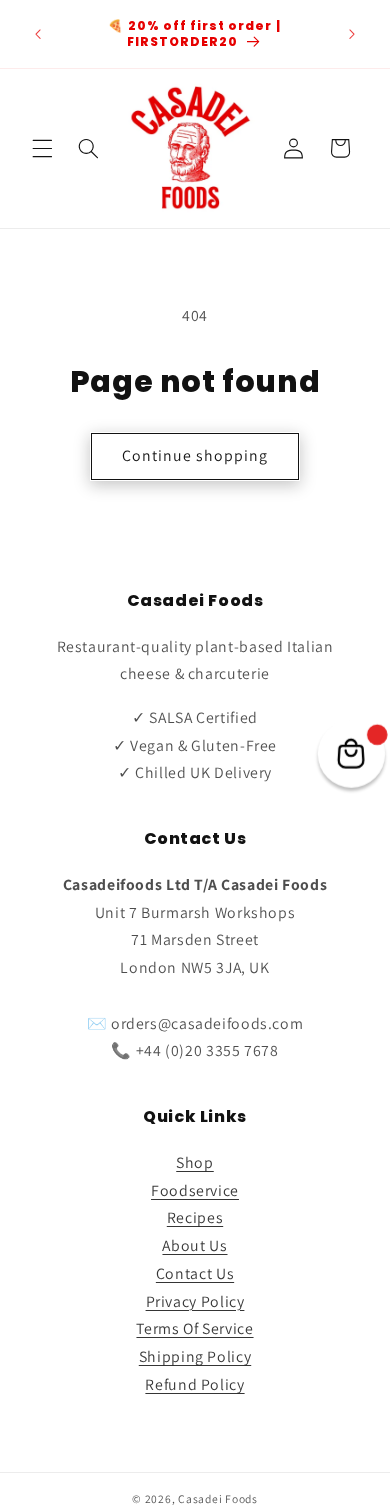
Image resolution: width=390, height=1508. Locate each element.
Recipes (195, 1217)
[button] (42, 148)
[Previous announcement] (38, 34)
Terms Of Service (194, 1328)
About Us (194, 1245)
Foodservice (195, 1190)
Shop (195, 1162)
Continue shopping (195, 455)
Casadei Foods (218, 1498)
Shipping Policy (195, 1356)
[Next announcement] (352, 34)
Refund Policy (194, 1384)
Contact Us (195, 1273)
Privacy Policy (195, 1301)
